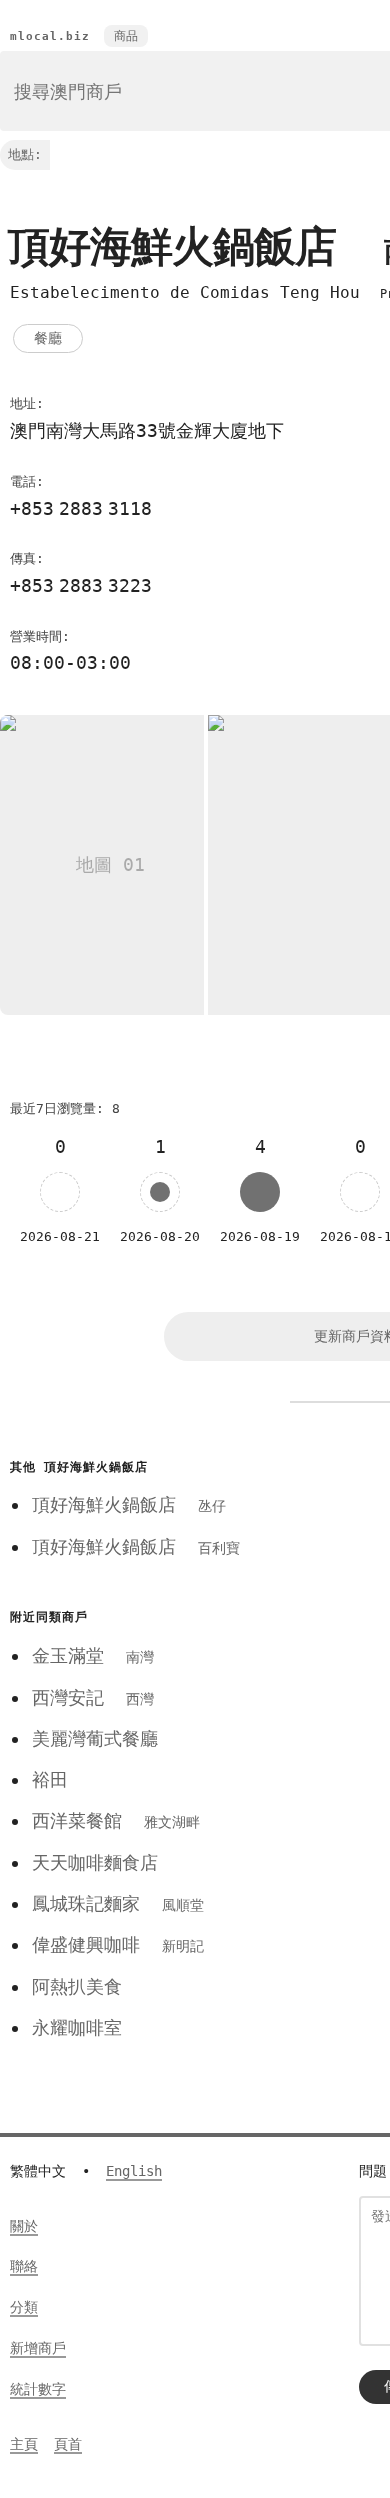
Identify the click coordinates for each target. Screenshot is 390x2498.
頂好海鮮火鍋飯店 (129, 1504)
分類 (24, 2307)
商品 (126, 36)
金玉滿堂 (93, 1655)
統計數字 (38, 2389)
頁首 (68, 2444)
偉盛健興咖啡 (118, 1944)
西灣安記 (93, 1697)
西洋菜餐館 (116, 1820)
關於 (24, 2226)
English (134, 2171)
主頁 (24, 2444)
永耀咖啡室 (77, 2027)
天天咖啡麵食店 (95, 1862)
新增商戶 (38, 2348)
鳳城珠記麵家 (118, 1903)
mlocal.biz (50, 36)
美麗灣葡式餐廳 (95, 1738)
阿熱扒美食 (77, 1986)
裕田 (50, 1779)
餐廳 (48, 338)
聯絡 (24, 2266)
